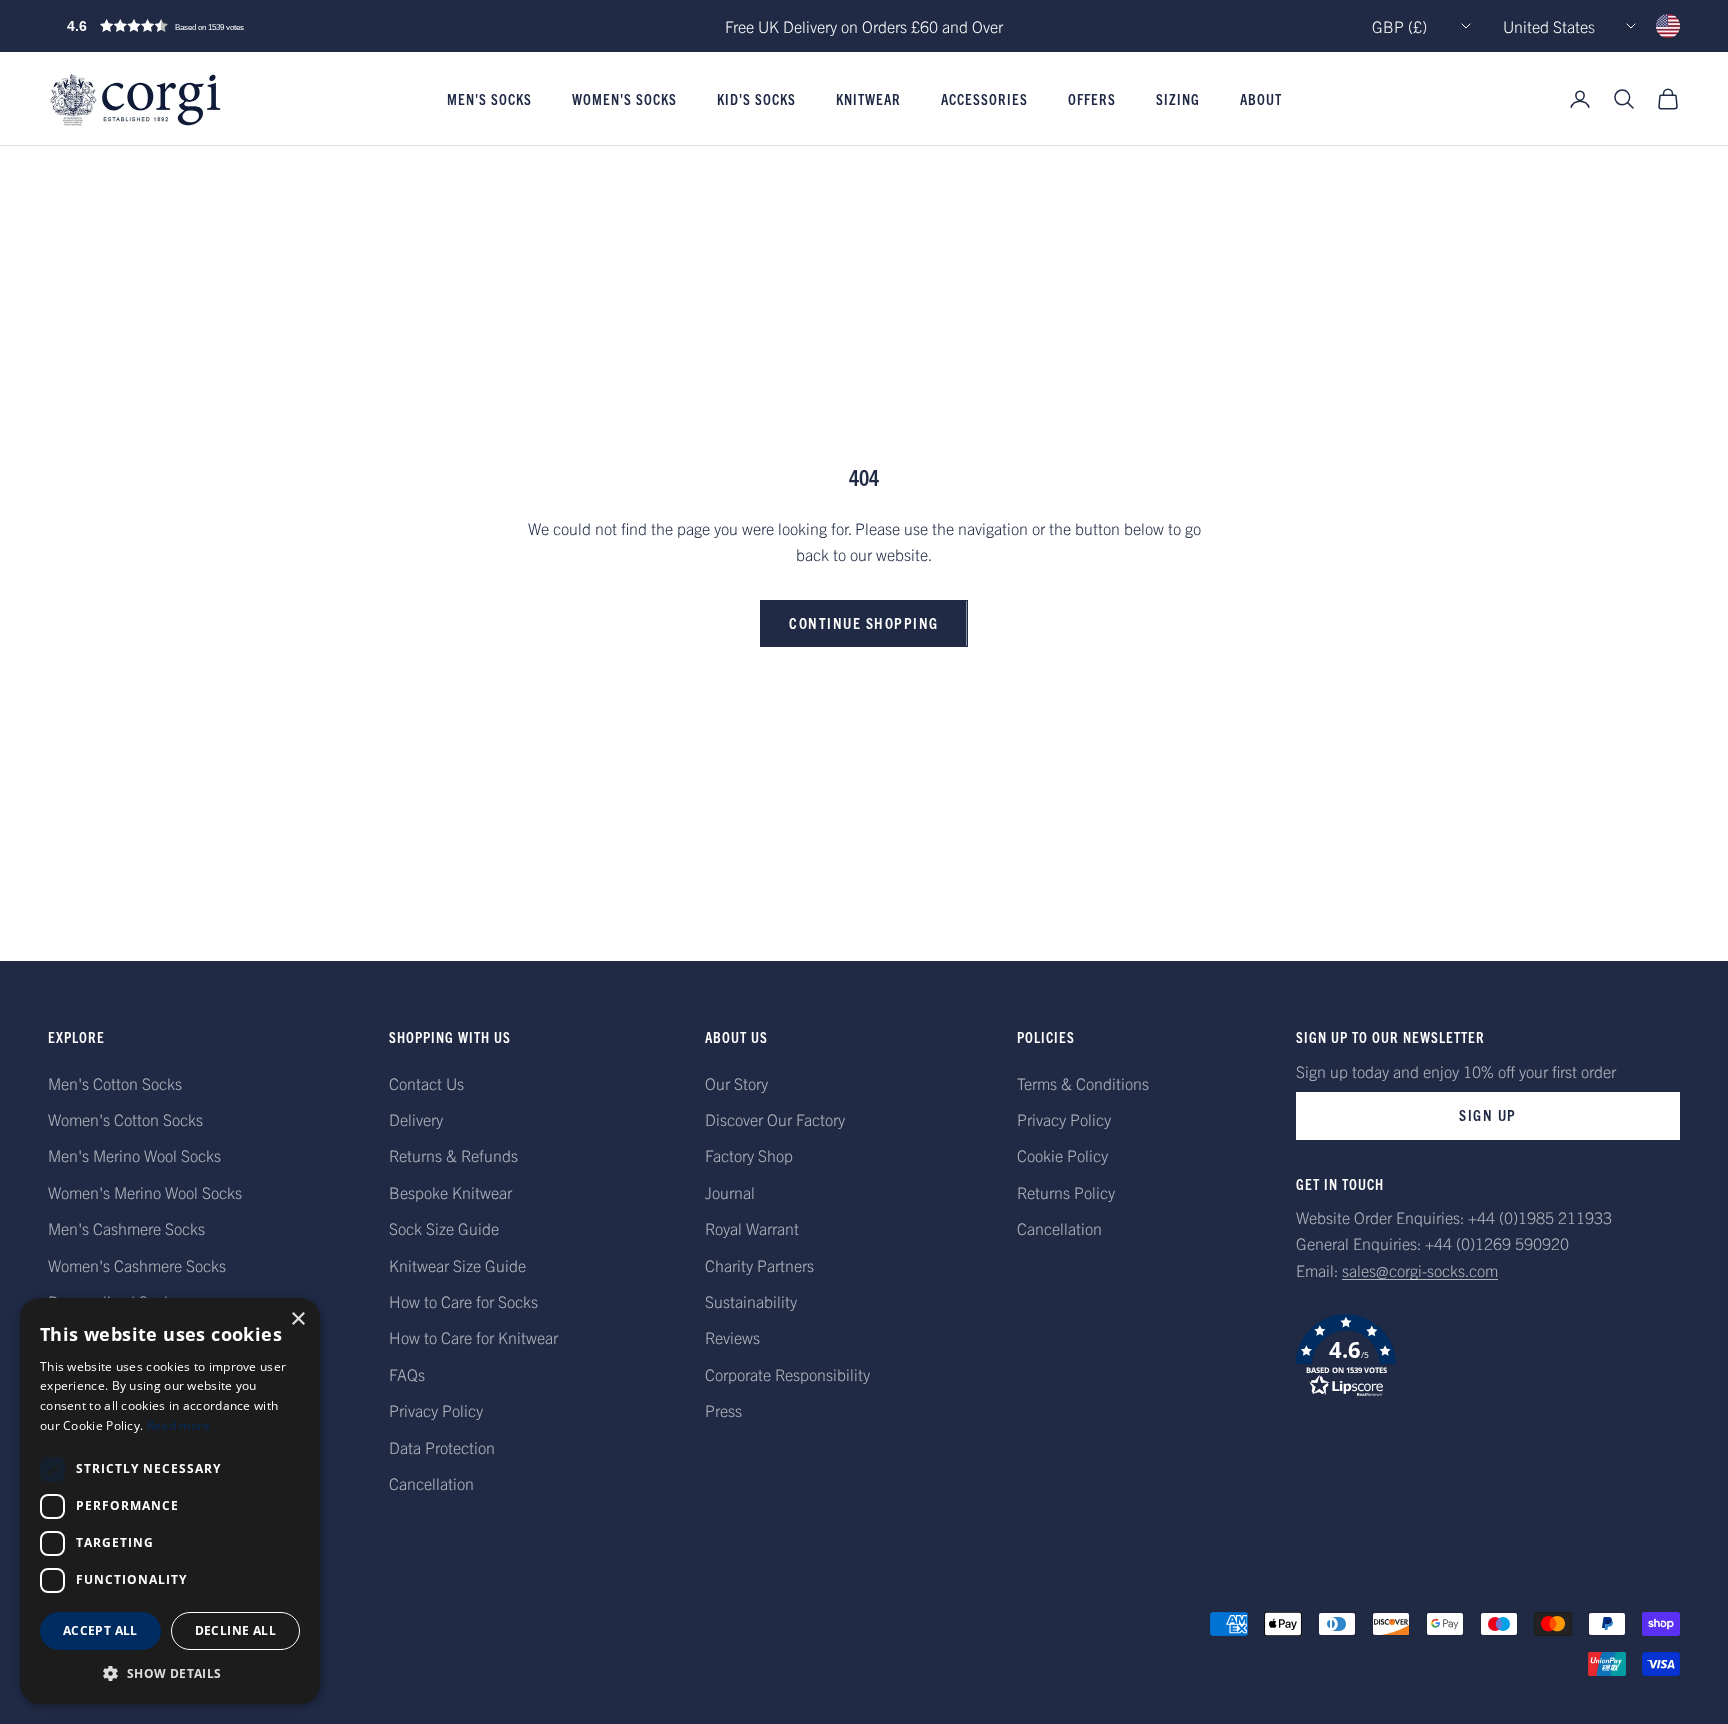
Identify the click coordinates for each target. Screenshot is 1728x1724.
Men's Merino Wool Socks (134, 1155)
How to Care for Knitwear (473, 1337)
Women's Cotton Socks (125, 1119)
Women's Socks (624, 99)
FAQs (407, 1374)
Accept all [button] (100, 1630)
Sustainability (751, 1301)
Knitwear (868, 99)
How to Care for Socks (463, 1301)
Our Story (736, 1083)
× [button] (297, 1319)
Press (723, 1410)
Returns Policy (1066, 1192)
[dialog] (170, 1501)
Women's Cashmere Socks (137, 1265)
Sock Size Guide (444, 1228)
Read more (179, 1425)
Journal (730, 1192)
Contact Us (426, 1083)
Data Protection (442, 1447)
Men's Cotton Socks (115, 1083)
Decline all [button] (235, 1630)
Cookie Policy (1062, 1155)
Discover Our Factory (775, 1119)
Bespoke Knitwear (450, 1192)
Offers (1092, 99)
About (1261, 99)
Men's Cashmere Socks (126, 1228)
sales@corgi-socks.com (1420, 1270)
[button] (198, 26)
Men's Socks (489, 99)
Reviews (732, 1337)
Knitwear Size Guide (457, 1265)
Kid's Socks (756, 99)
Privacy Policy (436, 1410)
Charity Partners (759, 1265)
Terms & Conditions (1083, 1083)
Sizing (1178, 99)
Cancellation (431, 1483)
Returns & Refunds (453, 1155)
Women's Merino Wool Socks (145, 1192)
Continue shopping (864, 622)
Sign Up (1488, 1114)
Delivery (416, 1119)
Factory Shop (749, 1155)
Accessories (984, 99)
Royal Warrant (752, 1228)
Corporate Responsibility (787, 1374)
